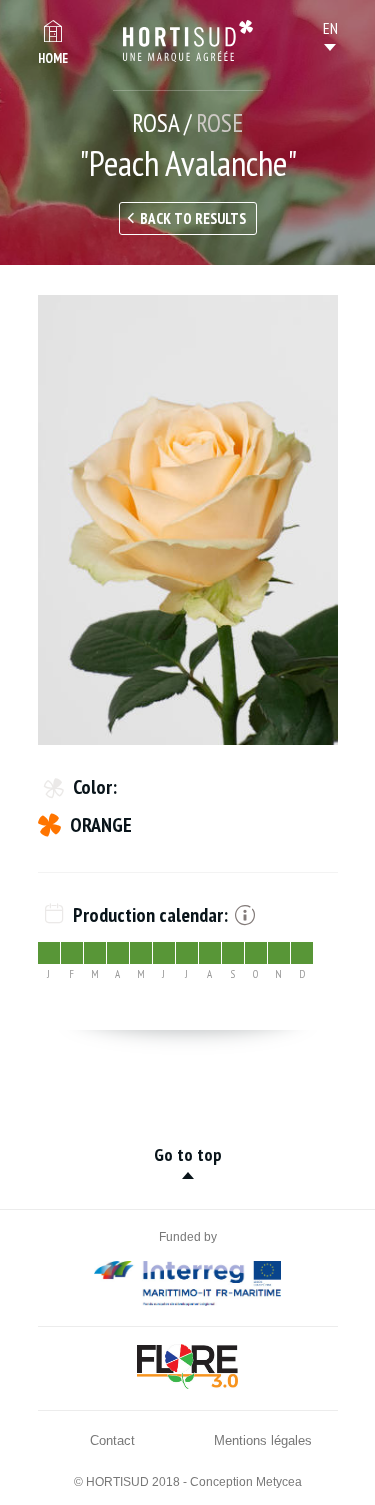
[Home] (188, 41)
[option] (188, 520)
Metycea (279, 1482)
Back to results (193, 218)
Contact (112, 1440)
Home (53, 58)
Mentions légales (263, 1440)
